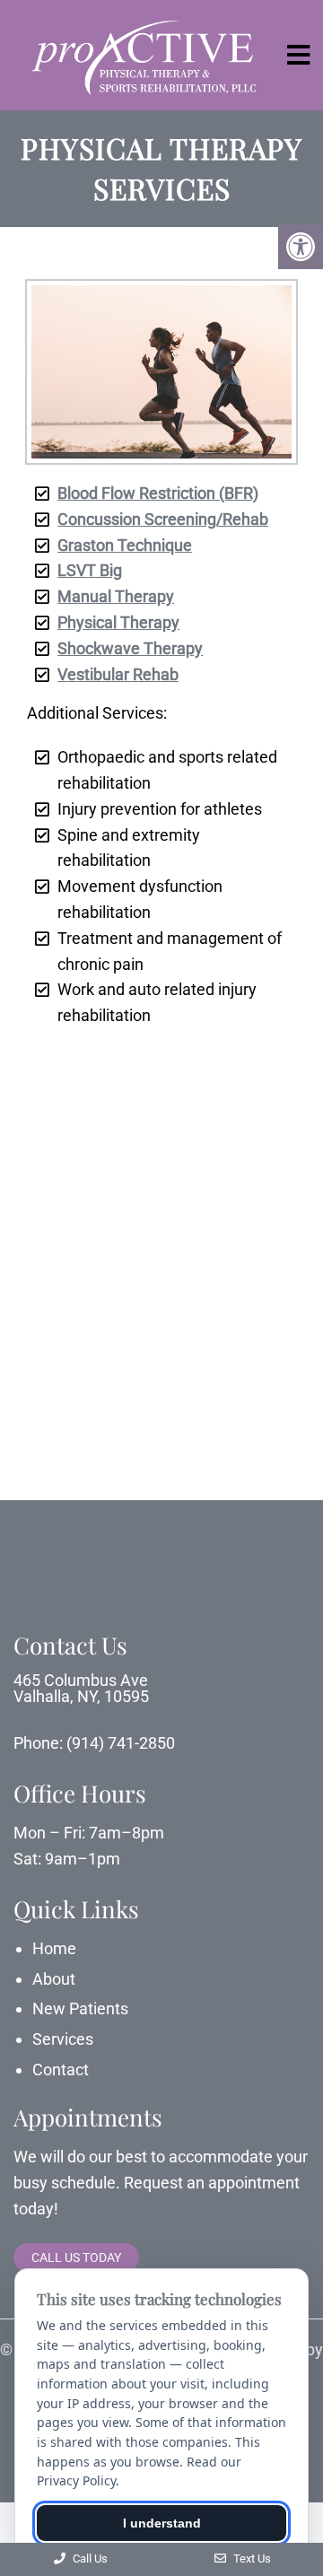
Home (54, 1948)
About (54, 1979)
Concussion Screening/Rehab (163, 519)
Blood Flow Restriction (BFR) (158, 493)
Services (63, 2039)
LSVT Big (90, 570)
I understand (162, 2523)
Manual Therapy (116, 596)
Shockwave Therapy (130, 648)
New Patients (80, 2008)
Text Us (251, 2559)
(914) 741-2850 (121, 1743)
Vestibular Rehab (118, 674)
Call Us (89, 2559)
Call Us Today (76, 2257)
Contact (61, 2070)
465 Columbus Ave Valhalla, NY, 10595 (81, 1689)
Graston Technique (125, 545)
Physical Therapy (118, 622)
